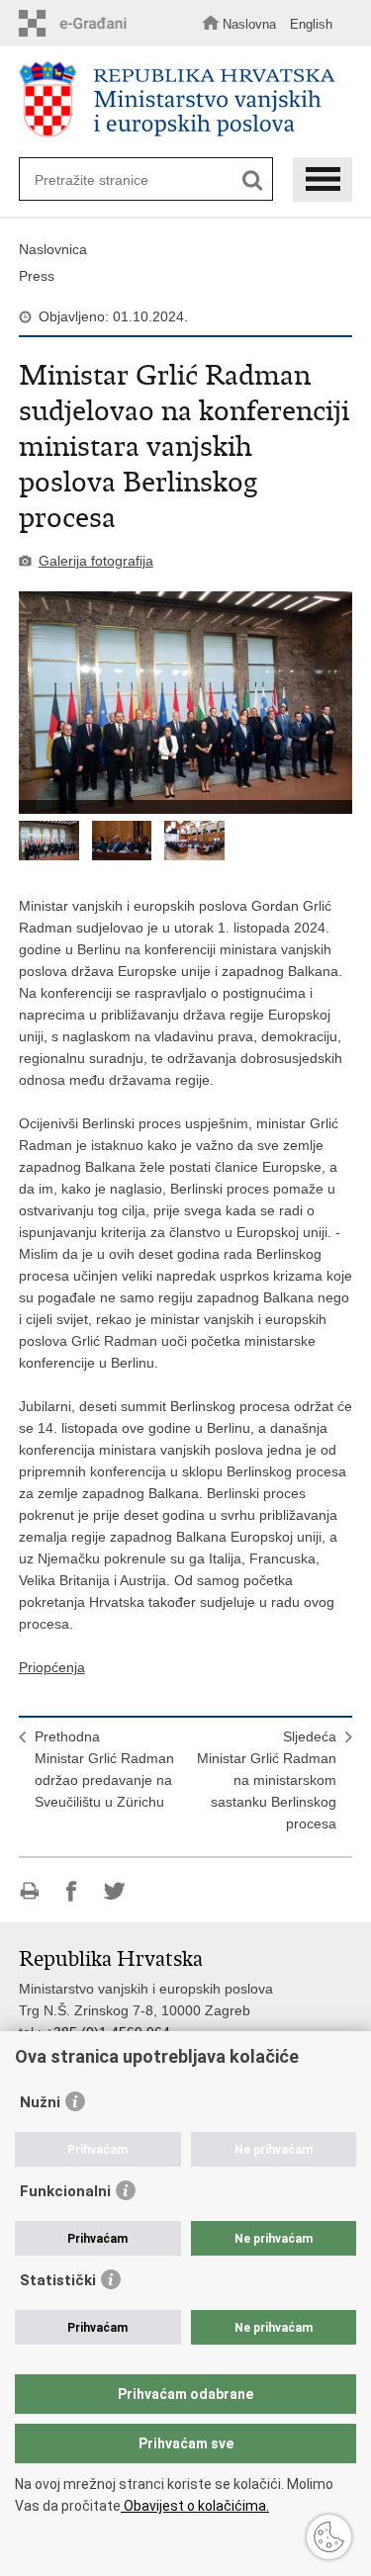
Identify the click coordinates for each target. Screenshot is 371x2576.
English (311, 24)
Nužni (40, 2102)
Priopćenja (52, 1667)
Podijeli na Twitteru (114, 1891)
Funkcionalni (65, 2191)
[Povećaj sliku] (186, 703)
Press (37, 276)
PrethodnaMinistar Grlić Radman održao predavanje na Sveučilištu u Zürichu (104, 1769)
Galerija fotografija (96, 561)
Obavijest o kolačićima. (195, 2506)
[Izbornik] (323, 179)
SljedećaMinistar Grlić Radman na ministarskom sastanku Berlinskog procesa (267, 1780)
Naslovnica (53, 249)
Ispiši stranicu (29, 1891)
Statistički (58, 2280)
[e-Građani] (78, 23)
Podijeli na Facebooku (72, 1891)
